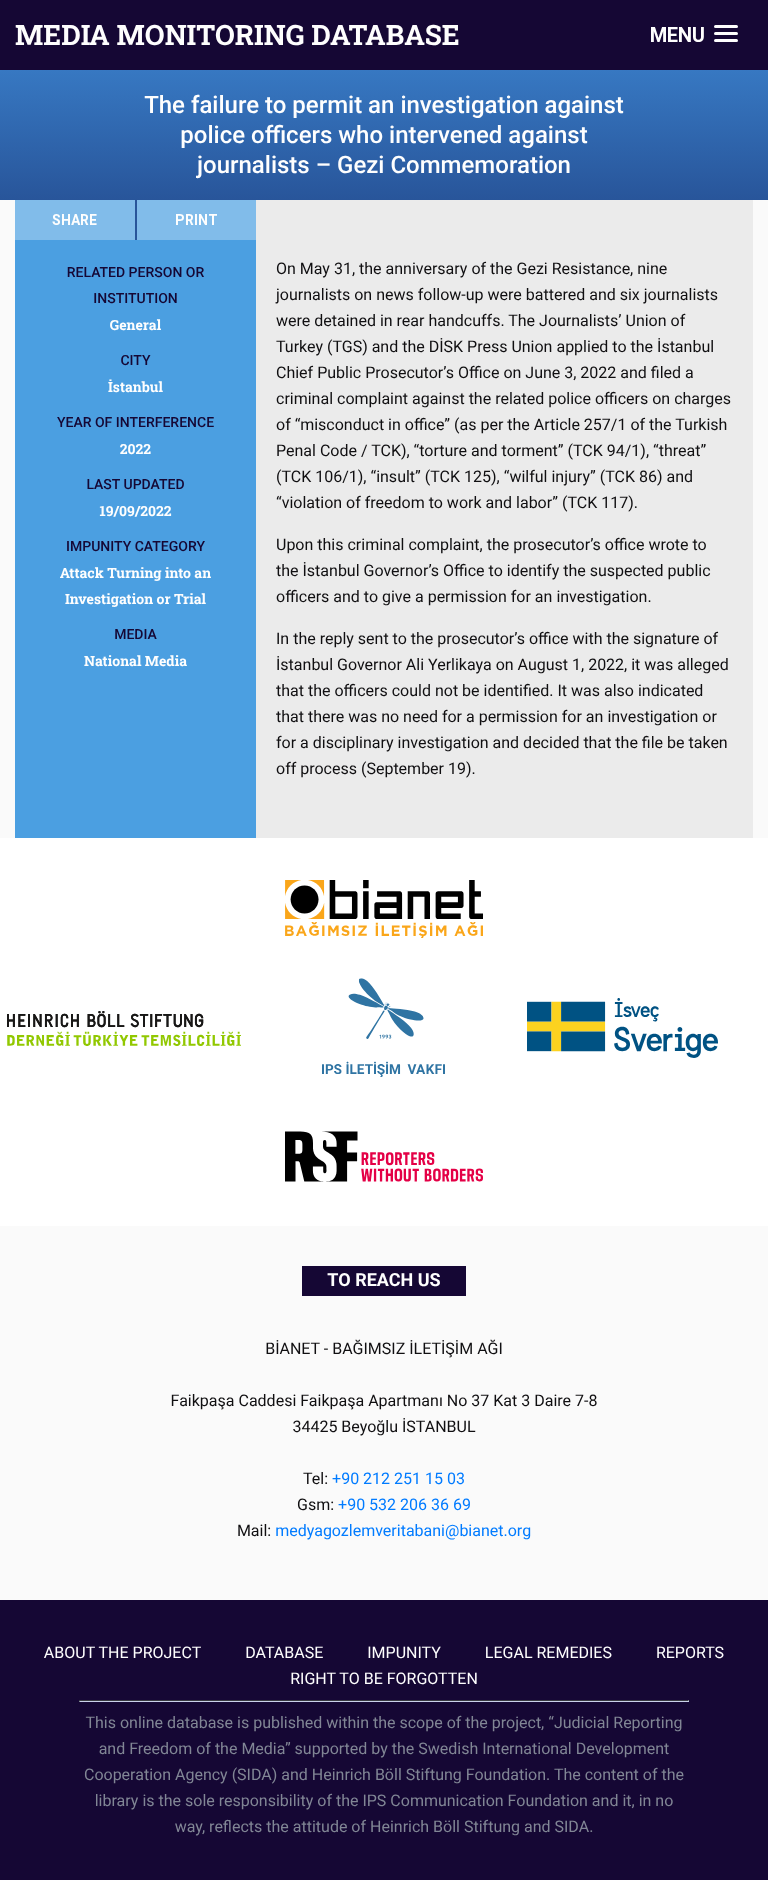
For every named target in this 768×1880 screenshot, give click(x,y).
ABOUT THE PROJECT (122, 1652)
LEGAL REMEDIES (548, 1652)
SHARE (74, 220)
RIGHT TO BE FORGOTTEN (384, 1678)
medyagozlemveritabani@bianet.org (403, 1530)
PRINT (196, 220)
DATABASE (284, 1652)
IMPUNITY (404, 1652)
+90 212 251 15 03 (398, 1478)
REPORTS (690, 1652)
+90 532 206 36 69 (404, 1504)
